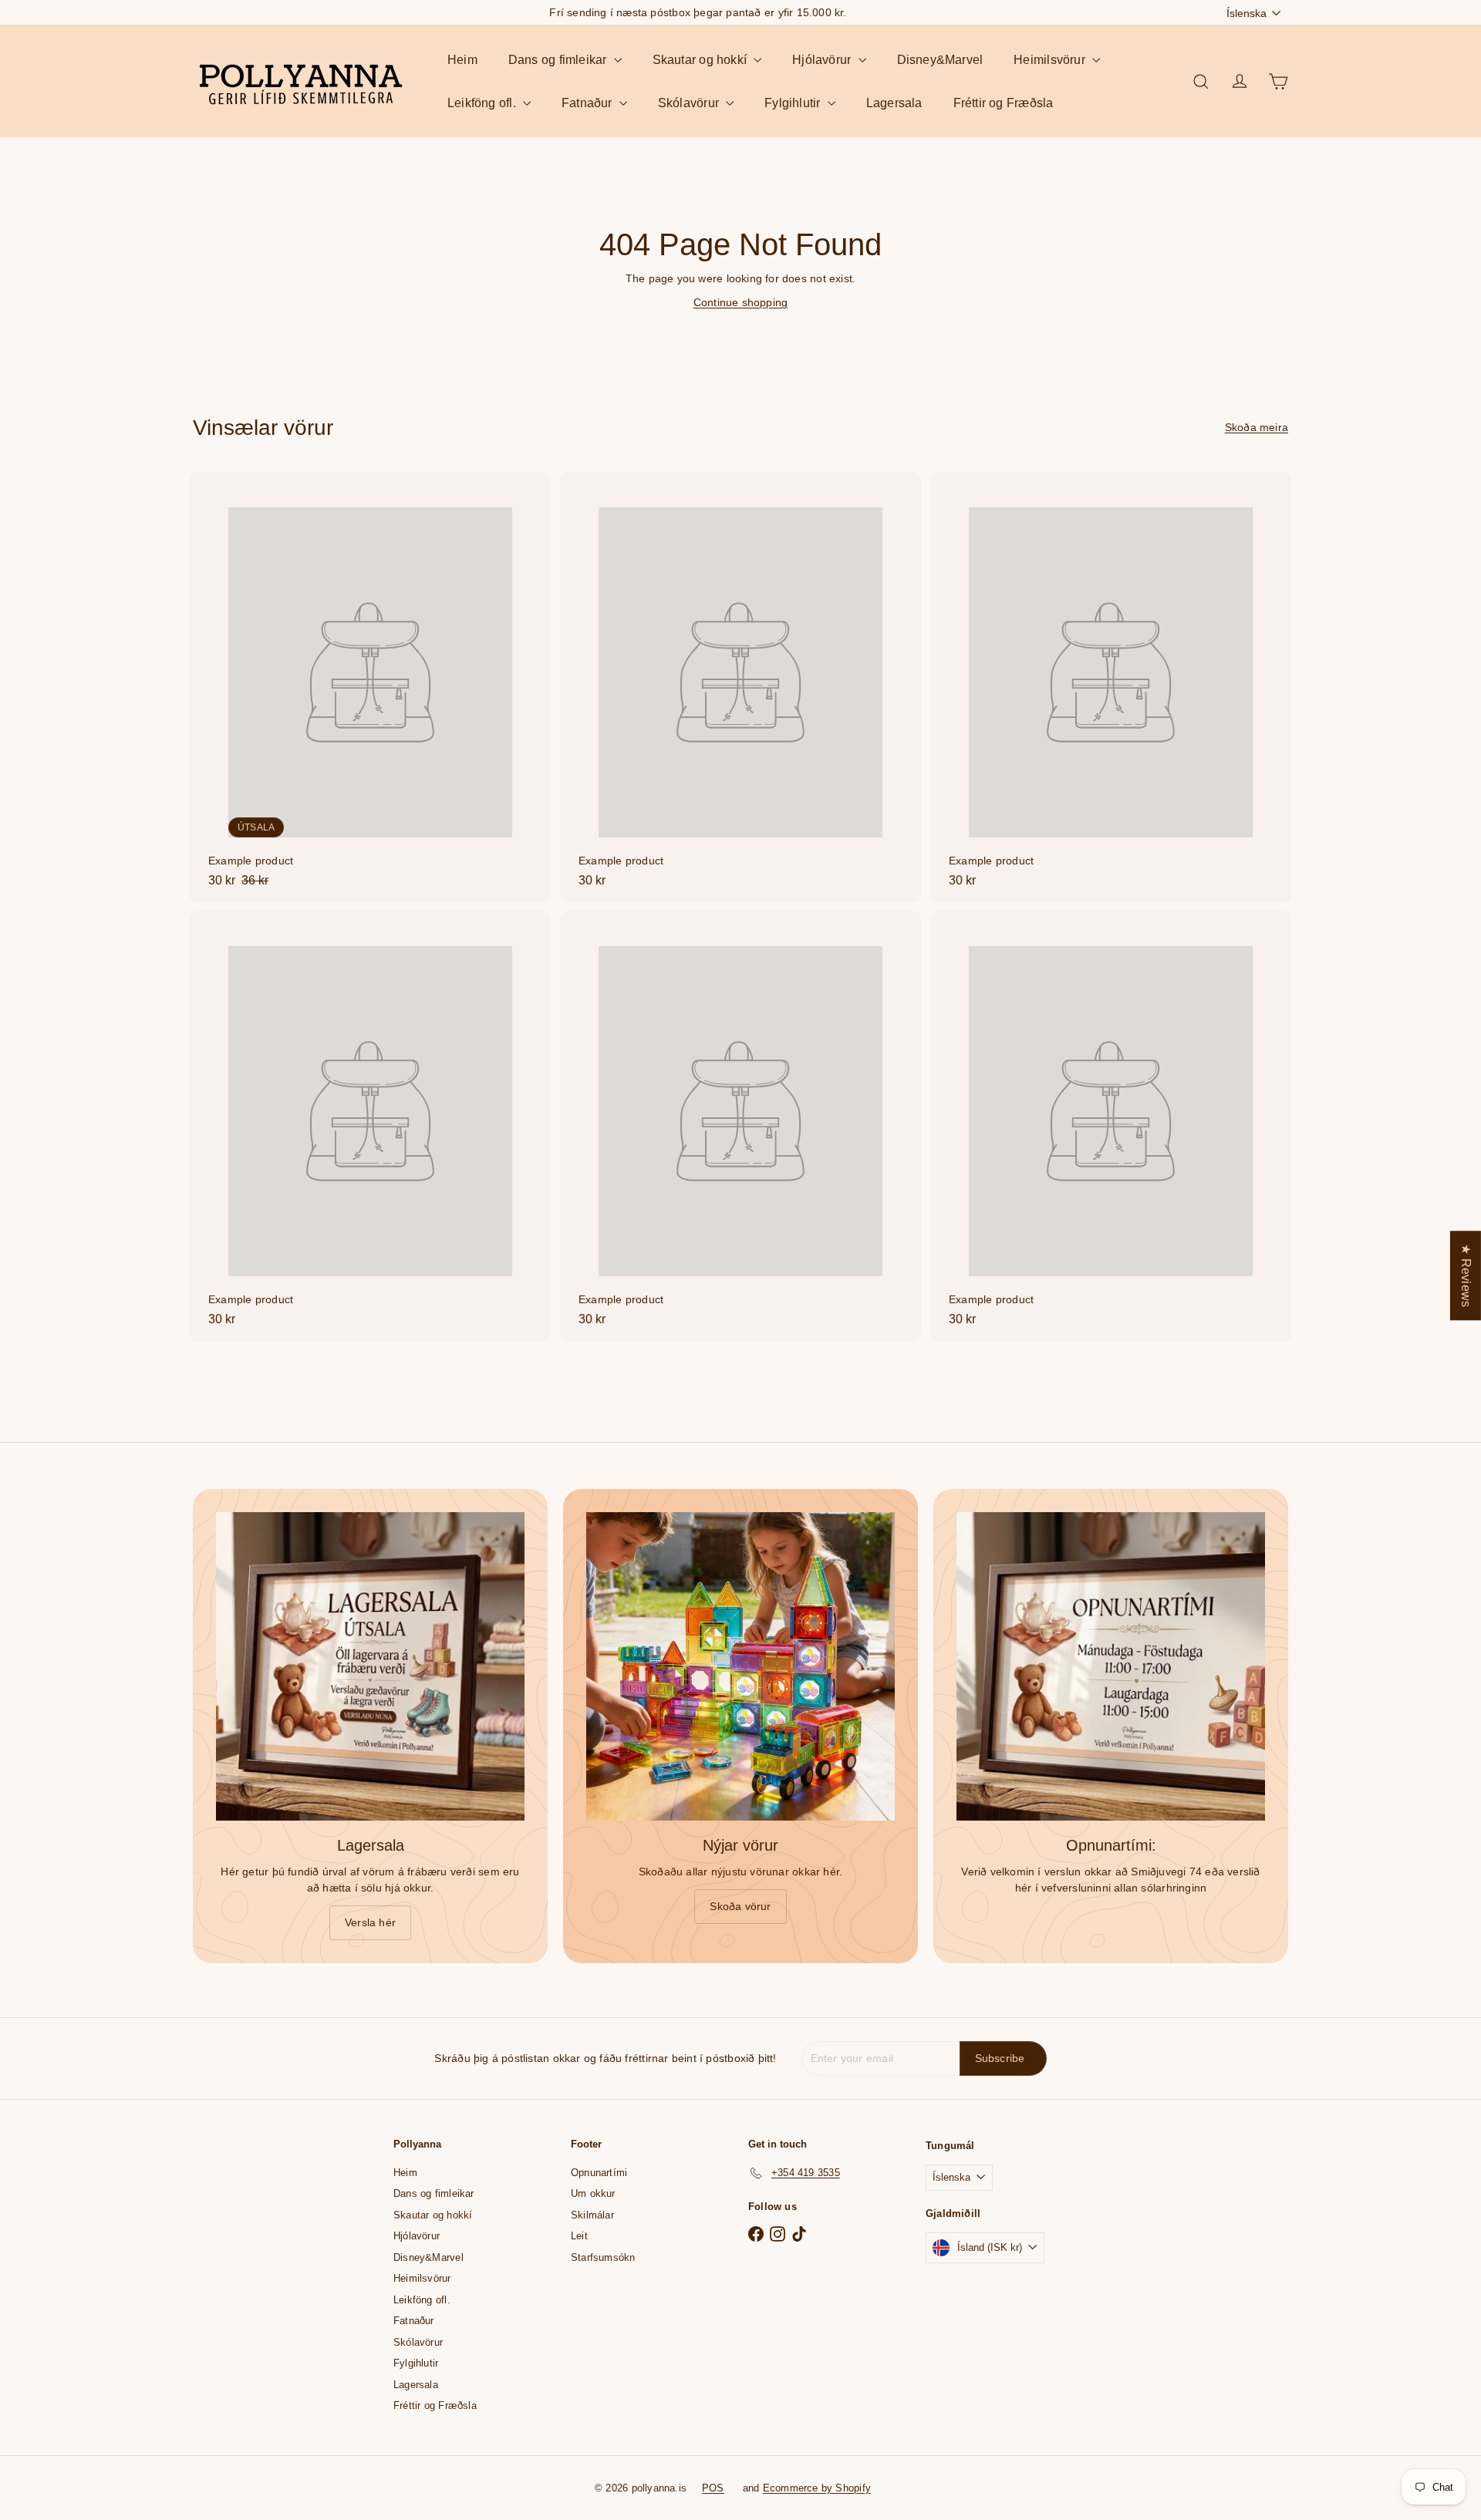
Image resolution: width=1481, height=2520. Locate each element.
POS (713, 2488)
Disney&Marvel (940, 60)
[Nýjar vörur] (740, 1666)
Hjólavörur (823, 60)
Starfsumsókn (603, 2257)
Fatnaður (589, 103)
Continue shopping (741, 302)
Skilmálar (592, 2215)
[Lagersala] (370, 1666)
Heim (462, 60)
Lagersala (894, 103)
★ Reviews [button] (1466, 1275)
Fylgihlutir (794, 103)
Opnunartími (599, 2173)
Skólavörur (690, 103)
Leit (579, 2236)
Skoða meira (1257, 427)
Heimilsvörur (1051, 60)
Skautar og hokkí (702, 60)
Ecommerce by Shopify (817, 2488)
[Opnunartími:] (1111, 1666)
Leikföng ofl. (483, 103)
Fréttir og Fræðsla (1004, 103)
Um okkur (593, 2193)
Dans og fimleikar (559, 60)
